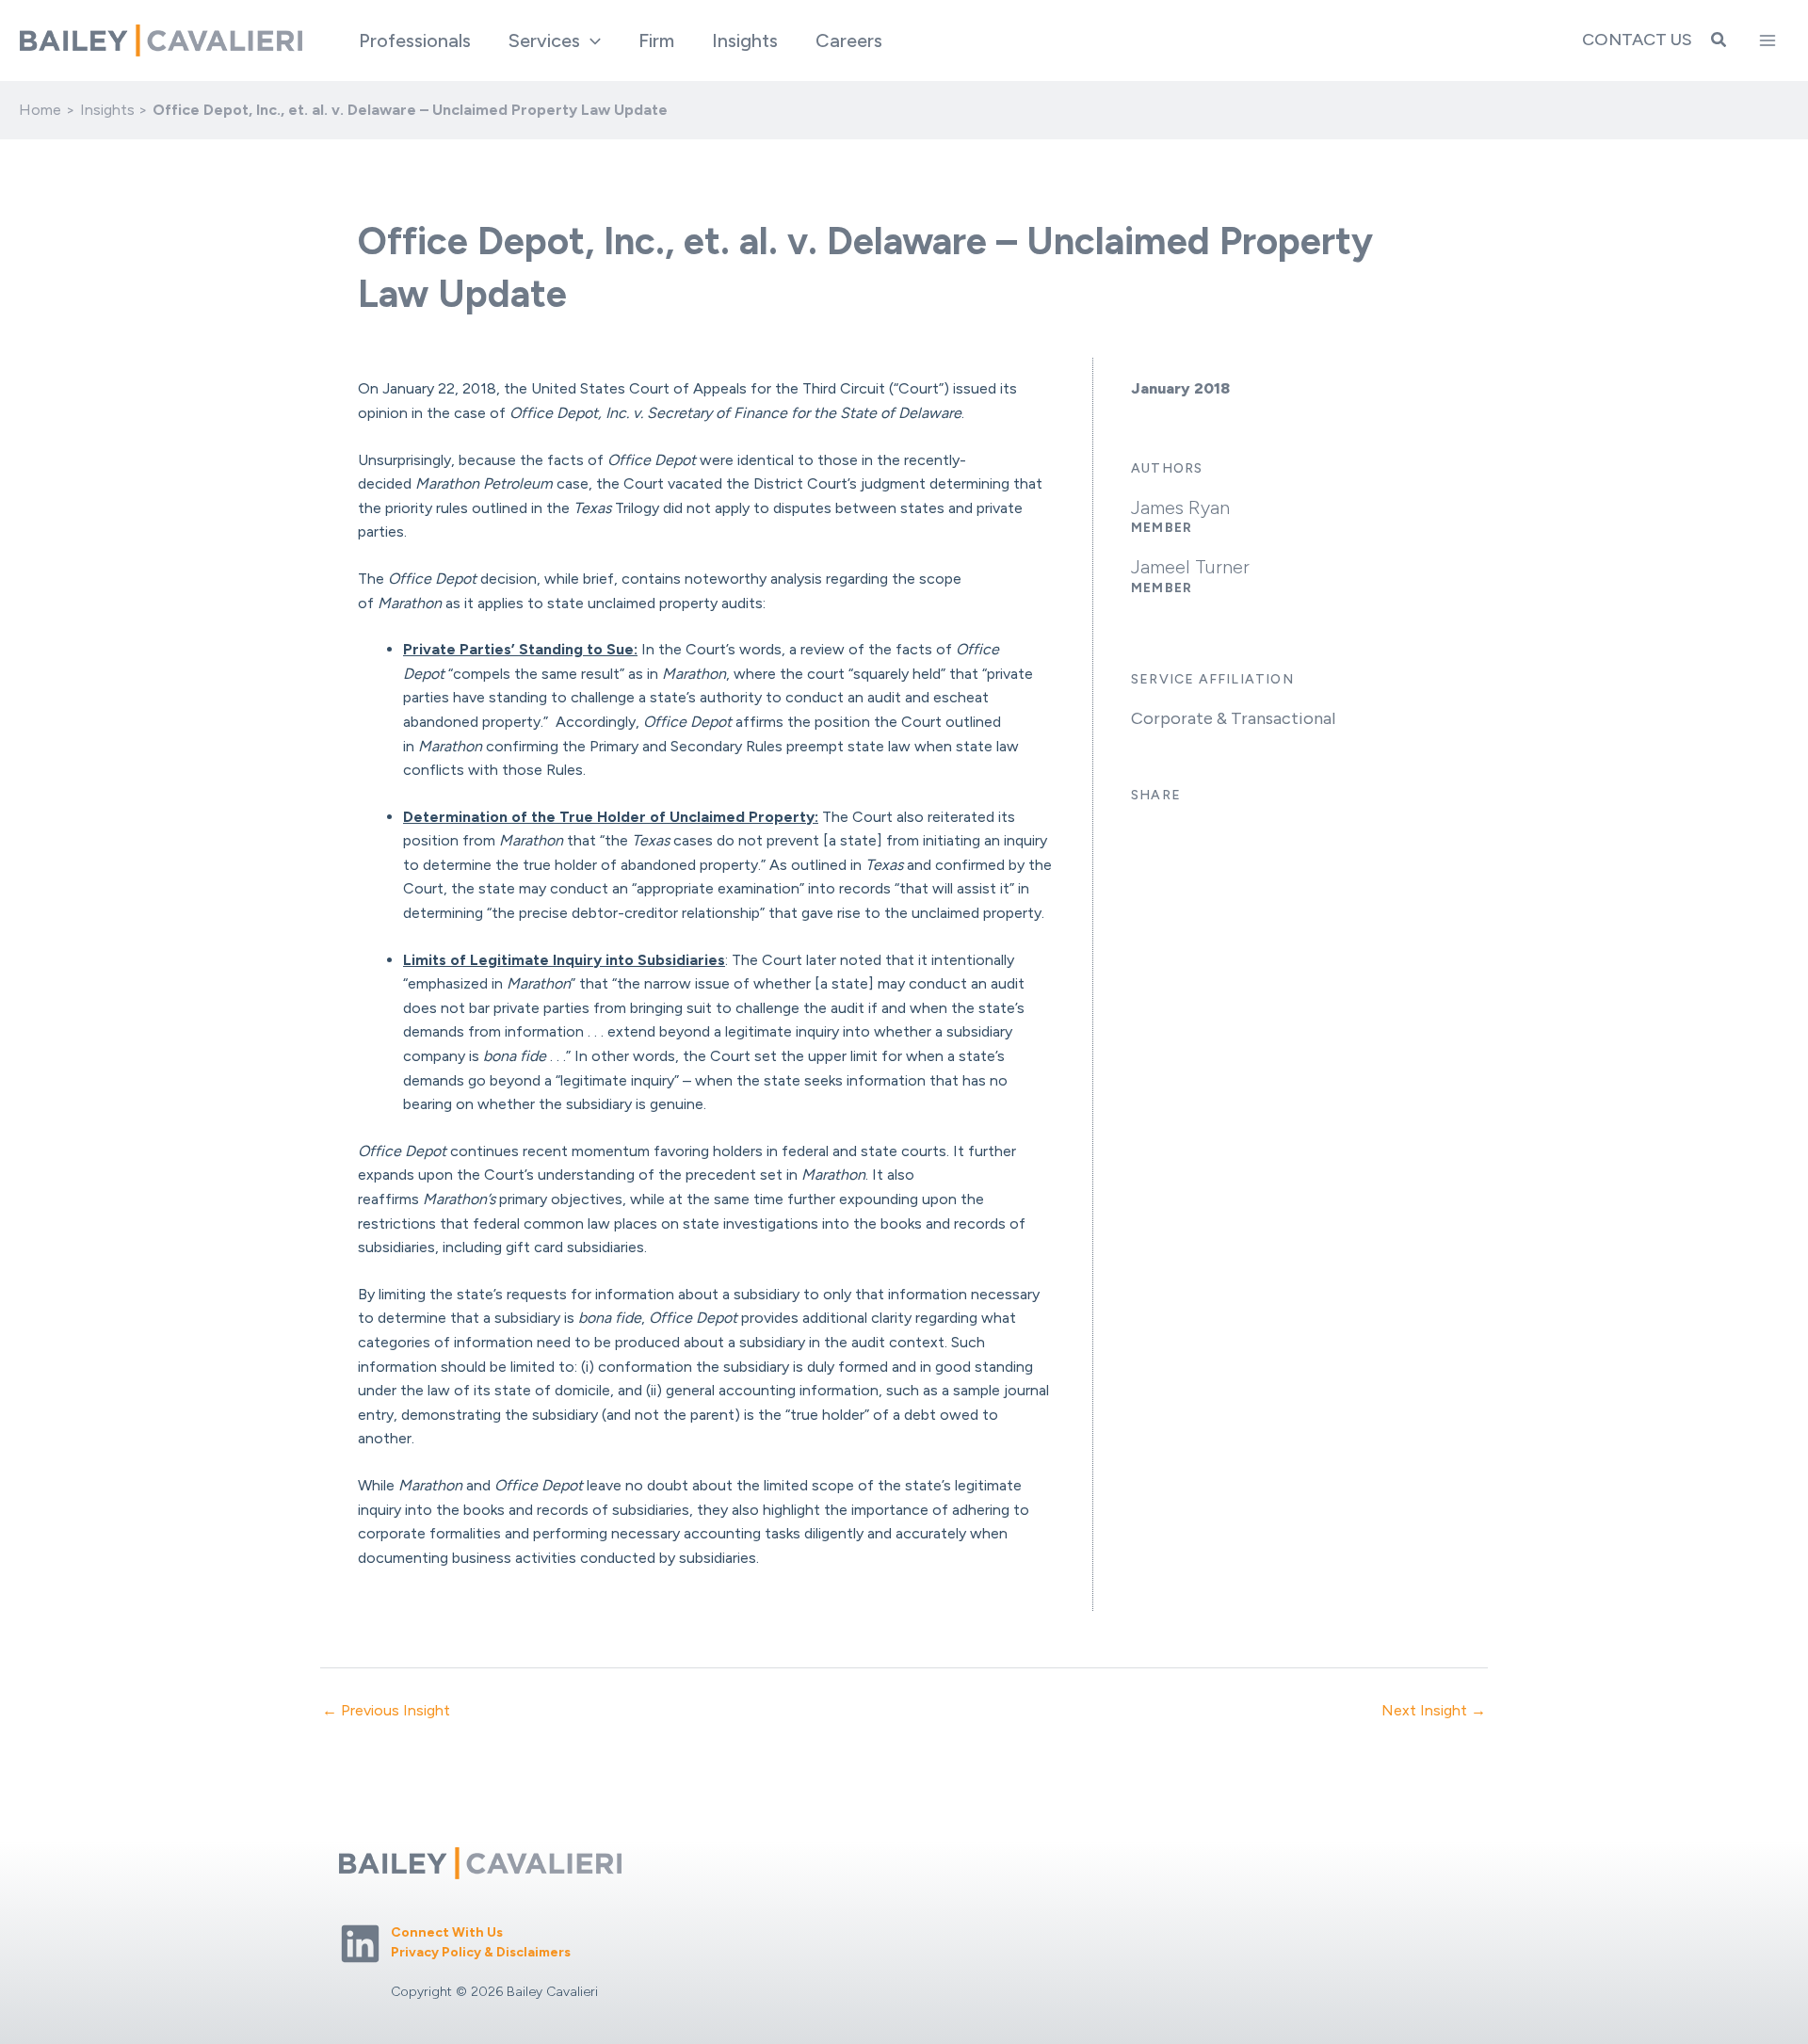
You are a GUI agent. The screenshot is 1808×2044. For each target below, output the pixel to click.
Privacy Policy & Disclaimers (481, 1952)
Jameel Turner (1190, 567)
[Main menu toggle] (1768, 40)
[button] (590, 40)
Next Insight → (1434, 1711)
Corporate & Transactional (1233, 718)
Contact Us (1637, 40)
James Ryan (1180, 507)
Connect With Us (447, 1932)
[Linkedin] (360, 1944)
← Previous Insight (386, 1711)
